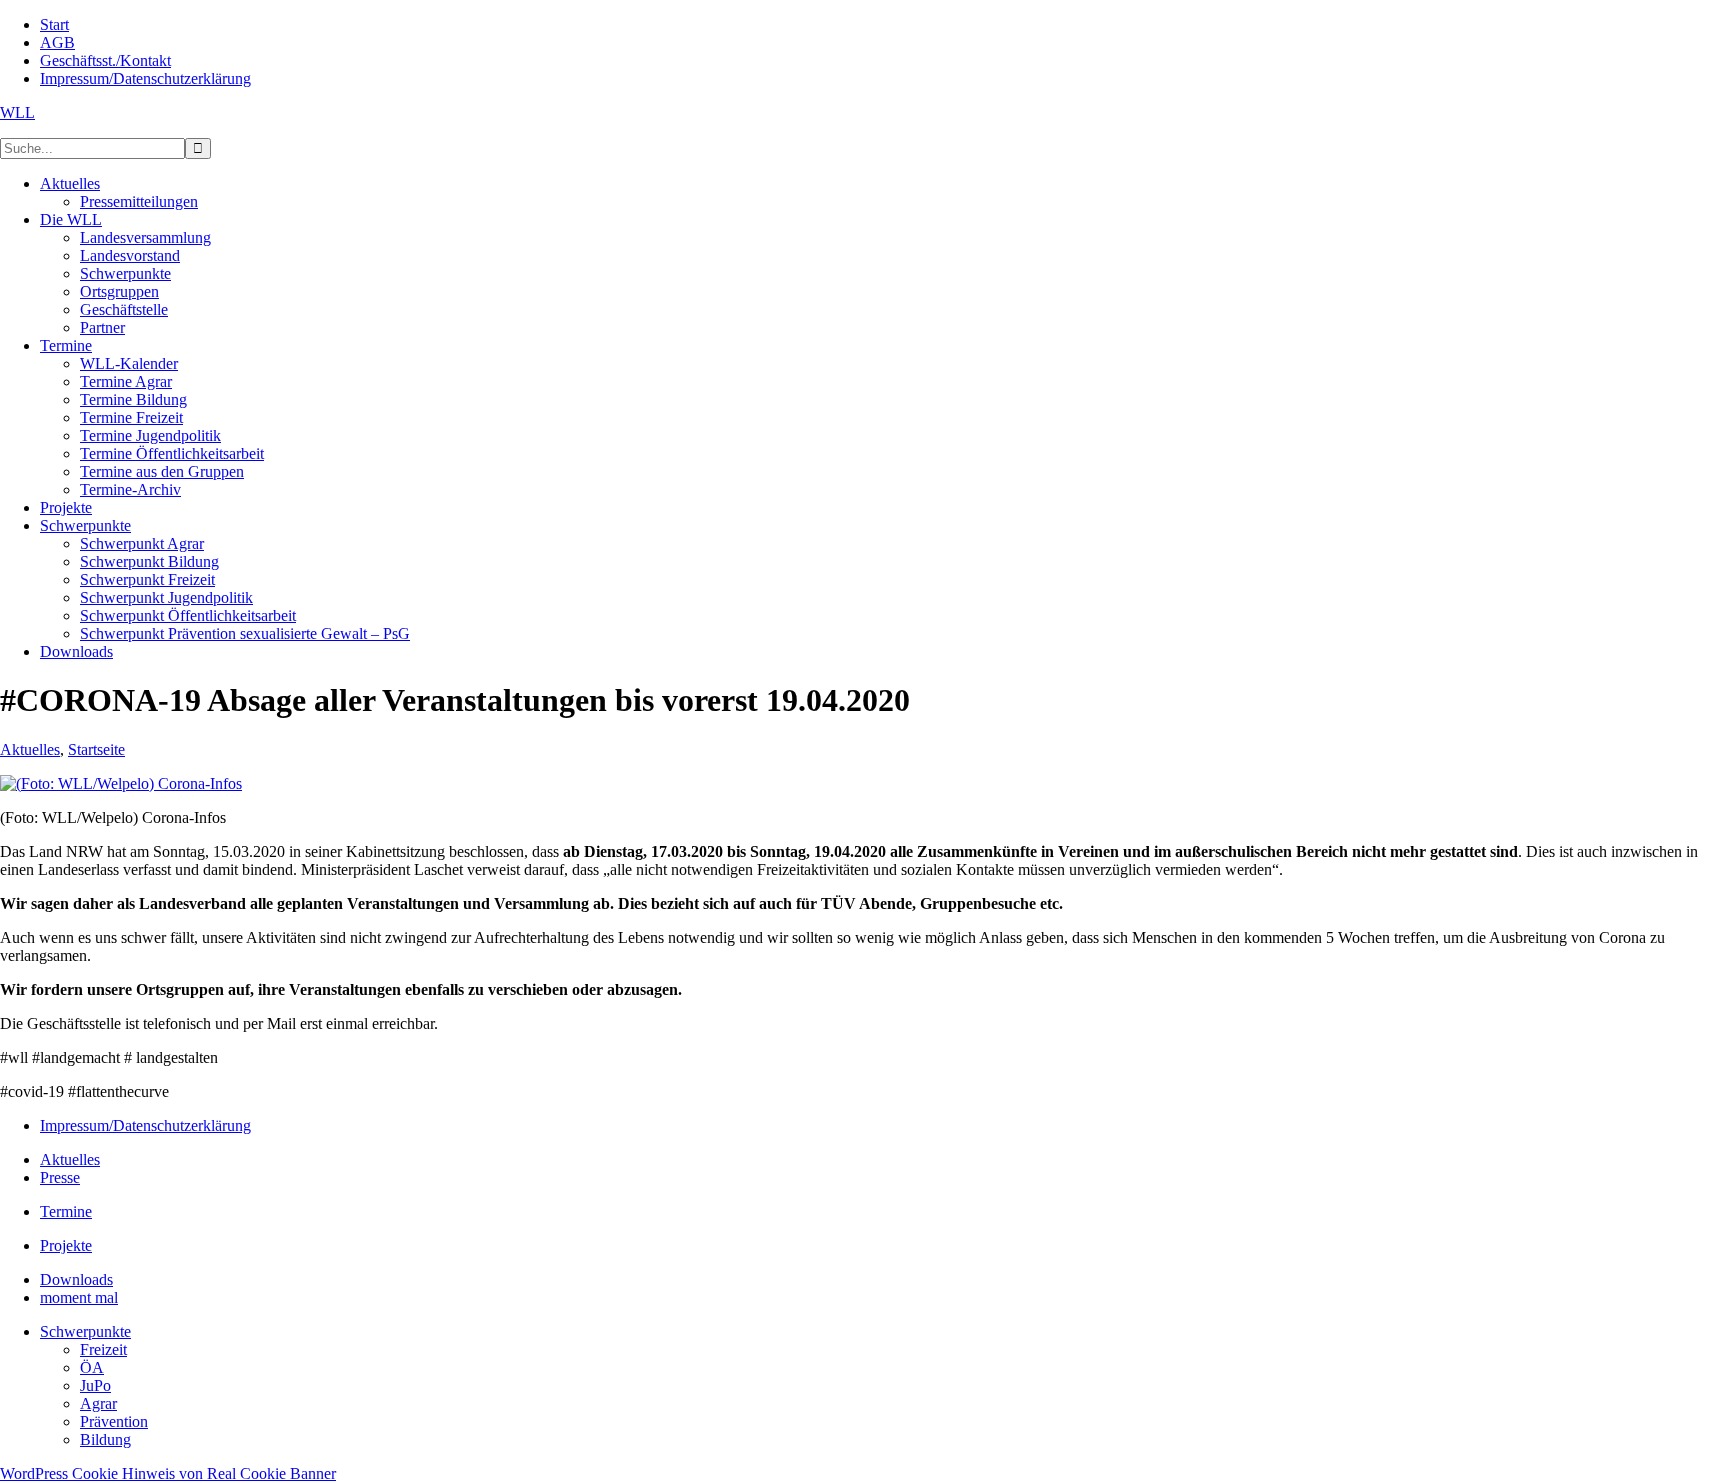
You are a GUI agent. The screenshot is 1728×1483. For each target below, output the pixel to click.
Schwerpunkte (85, 1331)
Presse (60, 1177)
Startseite (96, 749)
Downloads (76, 1279)
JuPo (95, 1385)
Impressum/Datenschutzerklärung (145, 1125)
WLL (17, 112)
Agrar (98, 1403)
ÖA (92, 1367)
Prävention (114, 1421)
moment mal (79, 1297)
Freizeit (103, 1349)
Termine (66, 1211)
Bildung (105, 1439)
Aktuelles (30, 749)
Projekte (66, 1245)
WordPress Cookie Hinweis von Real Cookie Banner (168, 1473)
